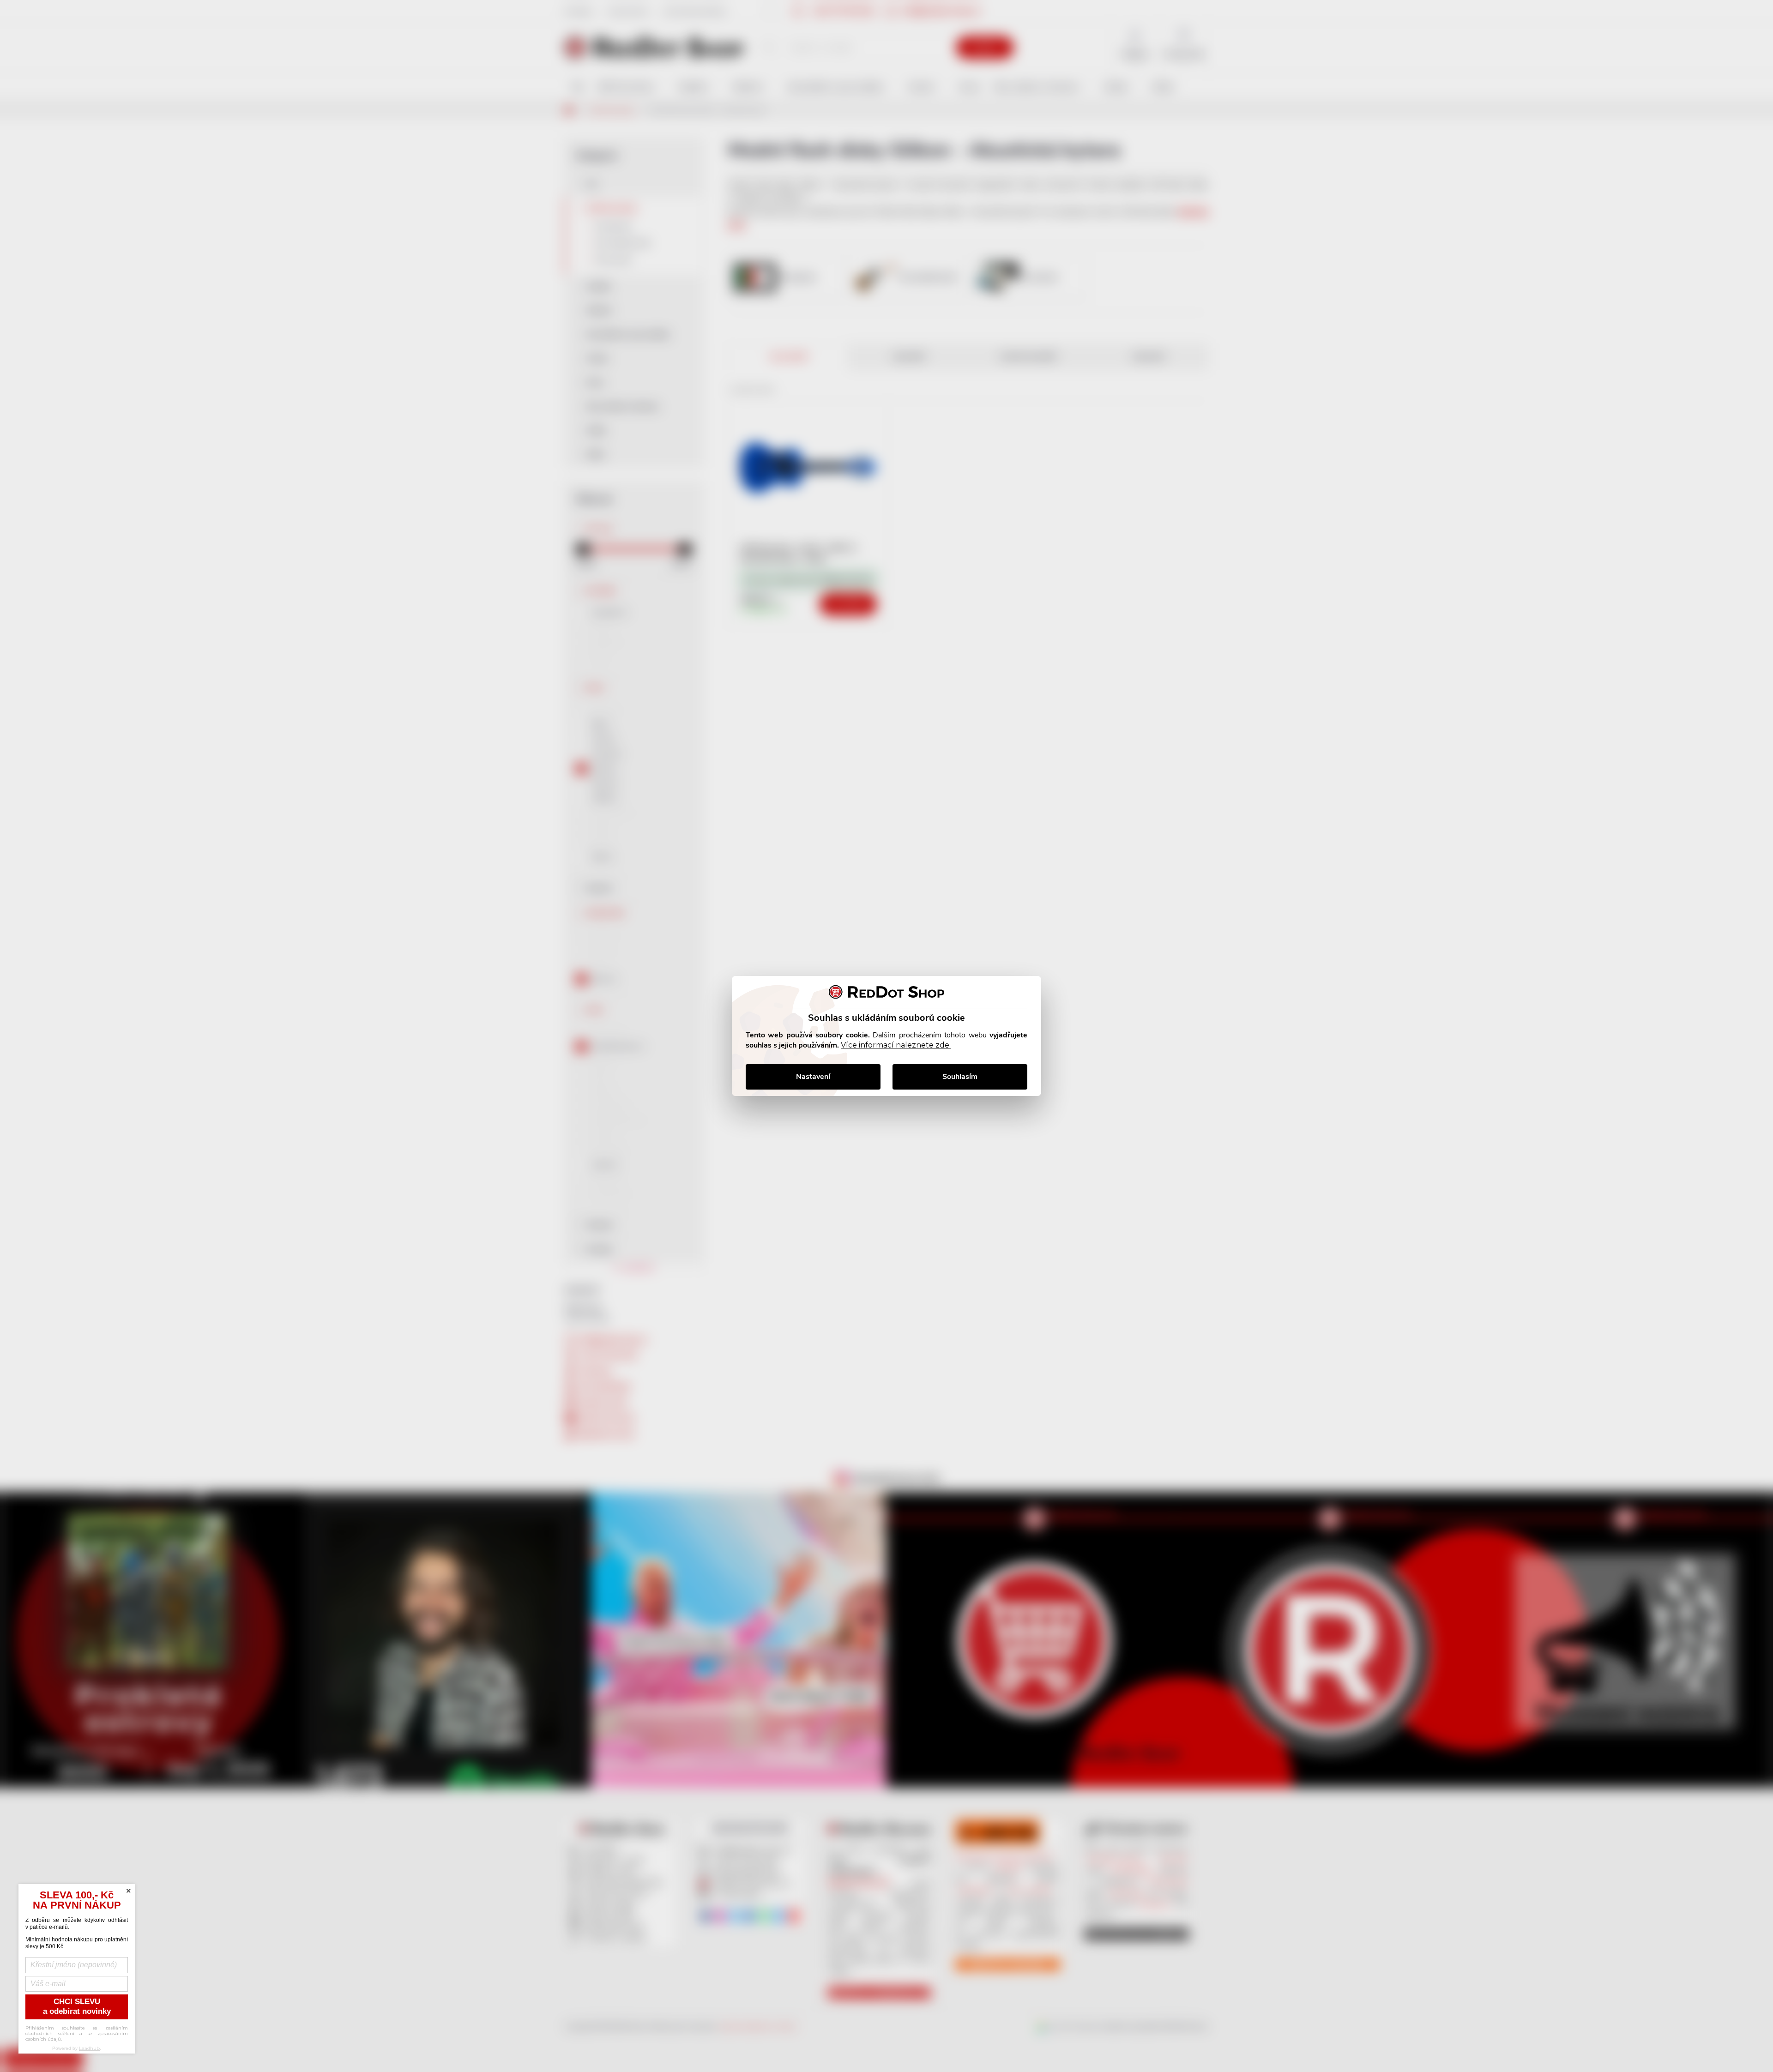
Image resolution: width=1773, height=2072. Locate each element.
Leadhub (89, 2048)
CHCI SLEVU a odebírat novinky (77, 2006)
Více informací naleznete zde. (896, 1045)
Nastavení (813, 1077)
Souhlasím (960, 1077)
